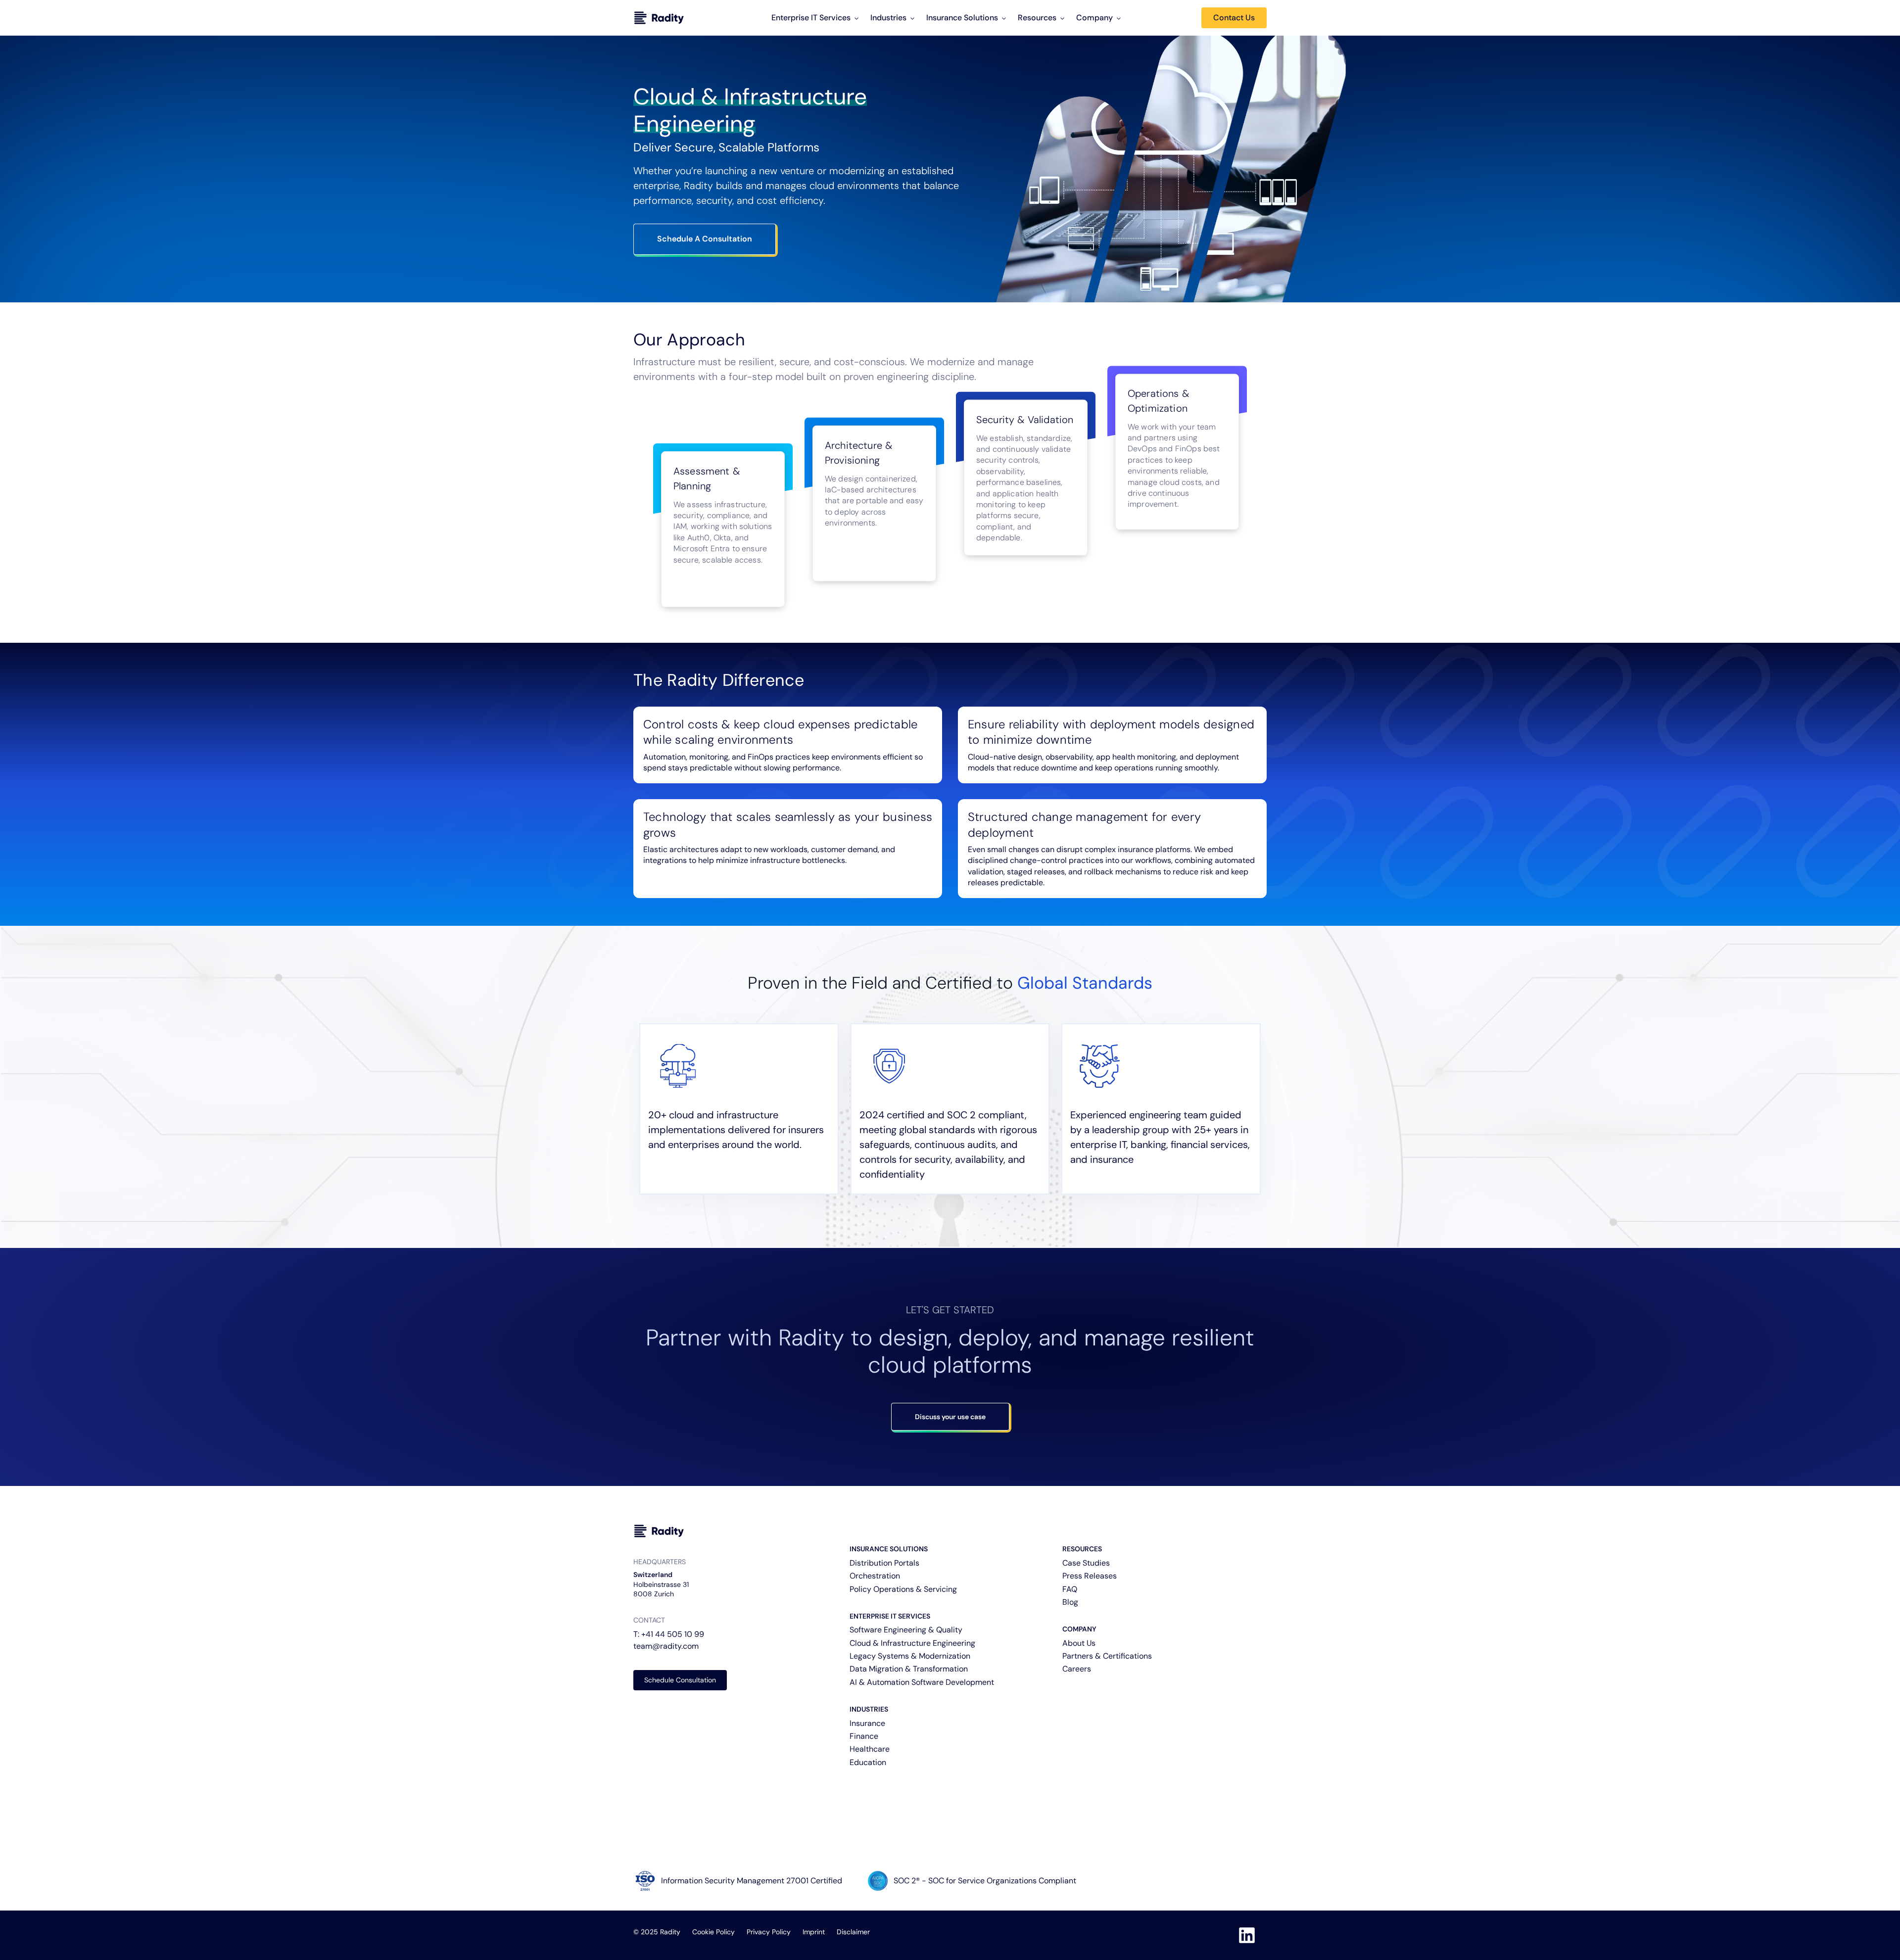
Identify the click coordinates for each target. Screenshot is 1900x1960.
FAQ (1070, 1589)
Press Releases (1090, 1576)
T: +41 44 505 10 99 (669, 1634)
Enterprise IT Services (811, 18)
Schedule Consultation (680, 1680)
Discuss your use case (950, 1417)
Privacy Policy (769, 1932)
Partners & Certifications (1107, 1656)
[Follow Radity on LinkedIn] (1247, 1935)
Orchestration (875, 1576)
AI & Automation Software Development (922, 1682)
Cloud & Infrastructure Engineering (912, 1643)
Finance (864, 1736)
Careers (1077, 1669)
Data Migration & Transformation (909, 1669)
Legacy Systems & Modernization (910, 1656)
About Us (1079, 1643)
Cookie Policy (713, 1932)
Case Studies (1086, 1563)
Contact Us (1234, 18)
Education (868, 1762)
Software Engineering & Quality (906, 1630)
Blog (1070, 1602)
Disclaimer (853, 1932)
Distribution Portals (884, 1563)
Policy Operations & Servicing (903, 1589)
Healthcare (870, 1749)
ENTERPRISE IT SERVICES (890, 1616)
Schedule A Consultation (705, 239)
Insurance (867, 1723)
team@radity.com (666, 1646)
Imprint (814, 1932)
